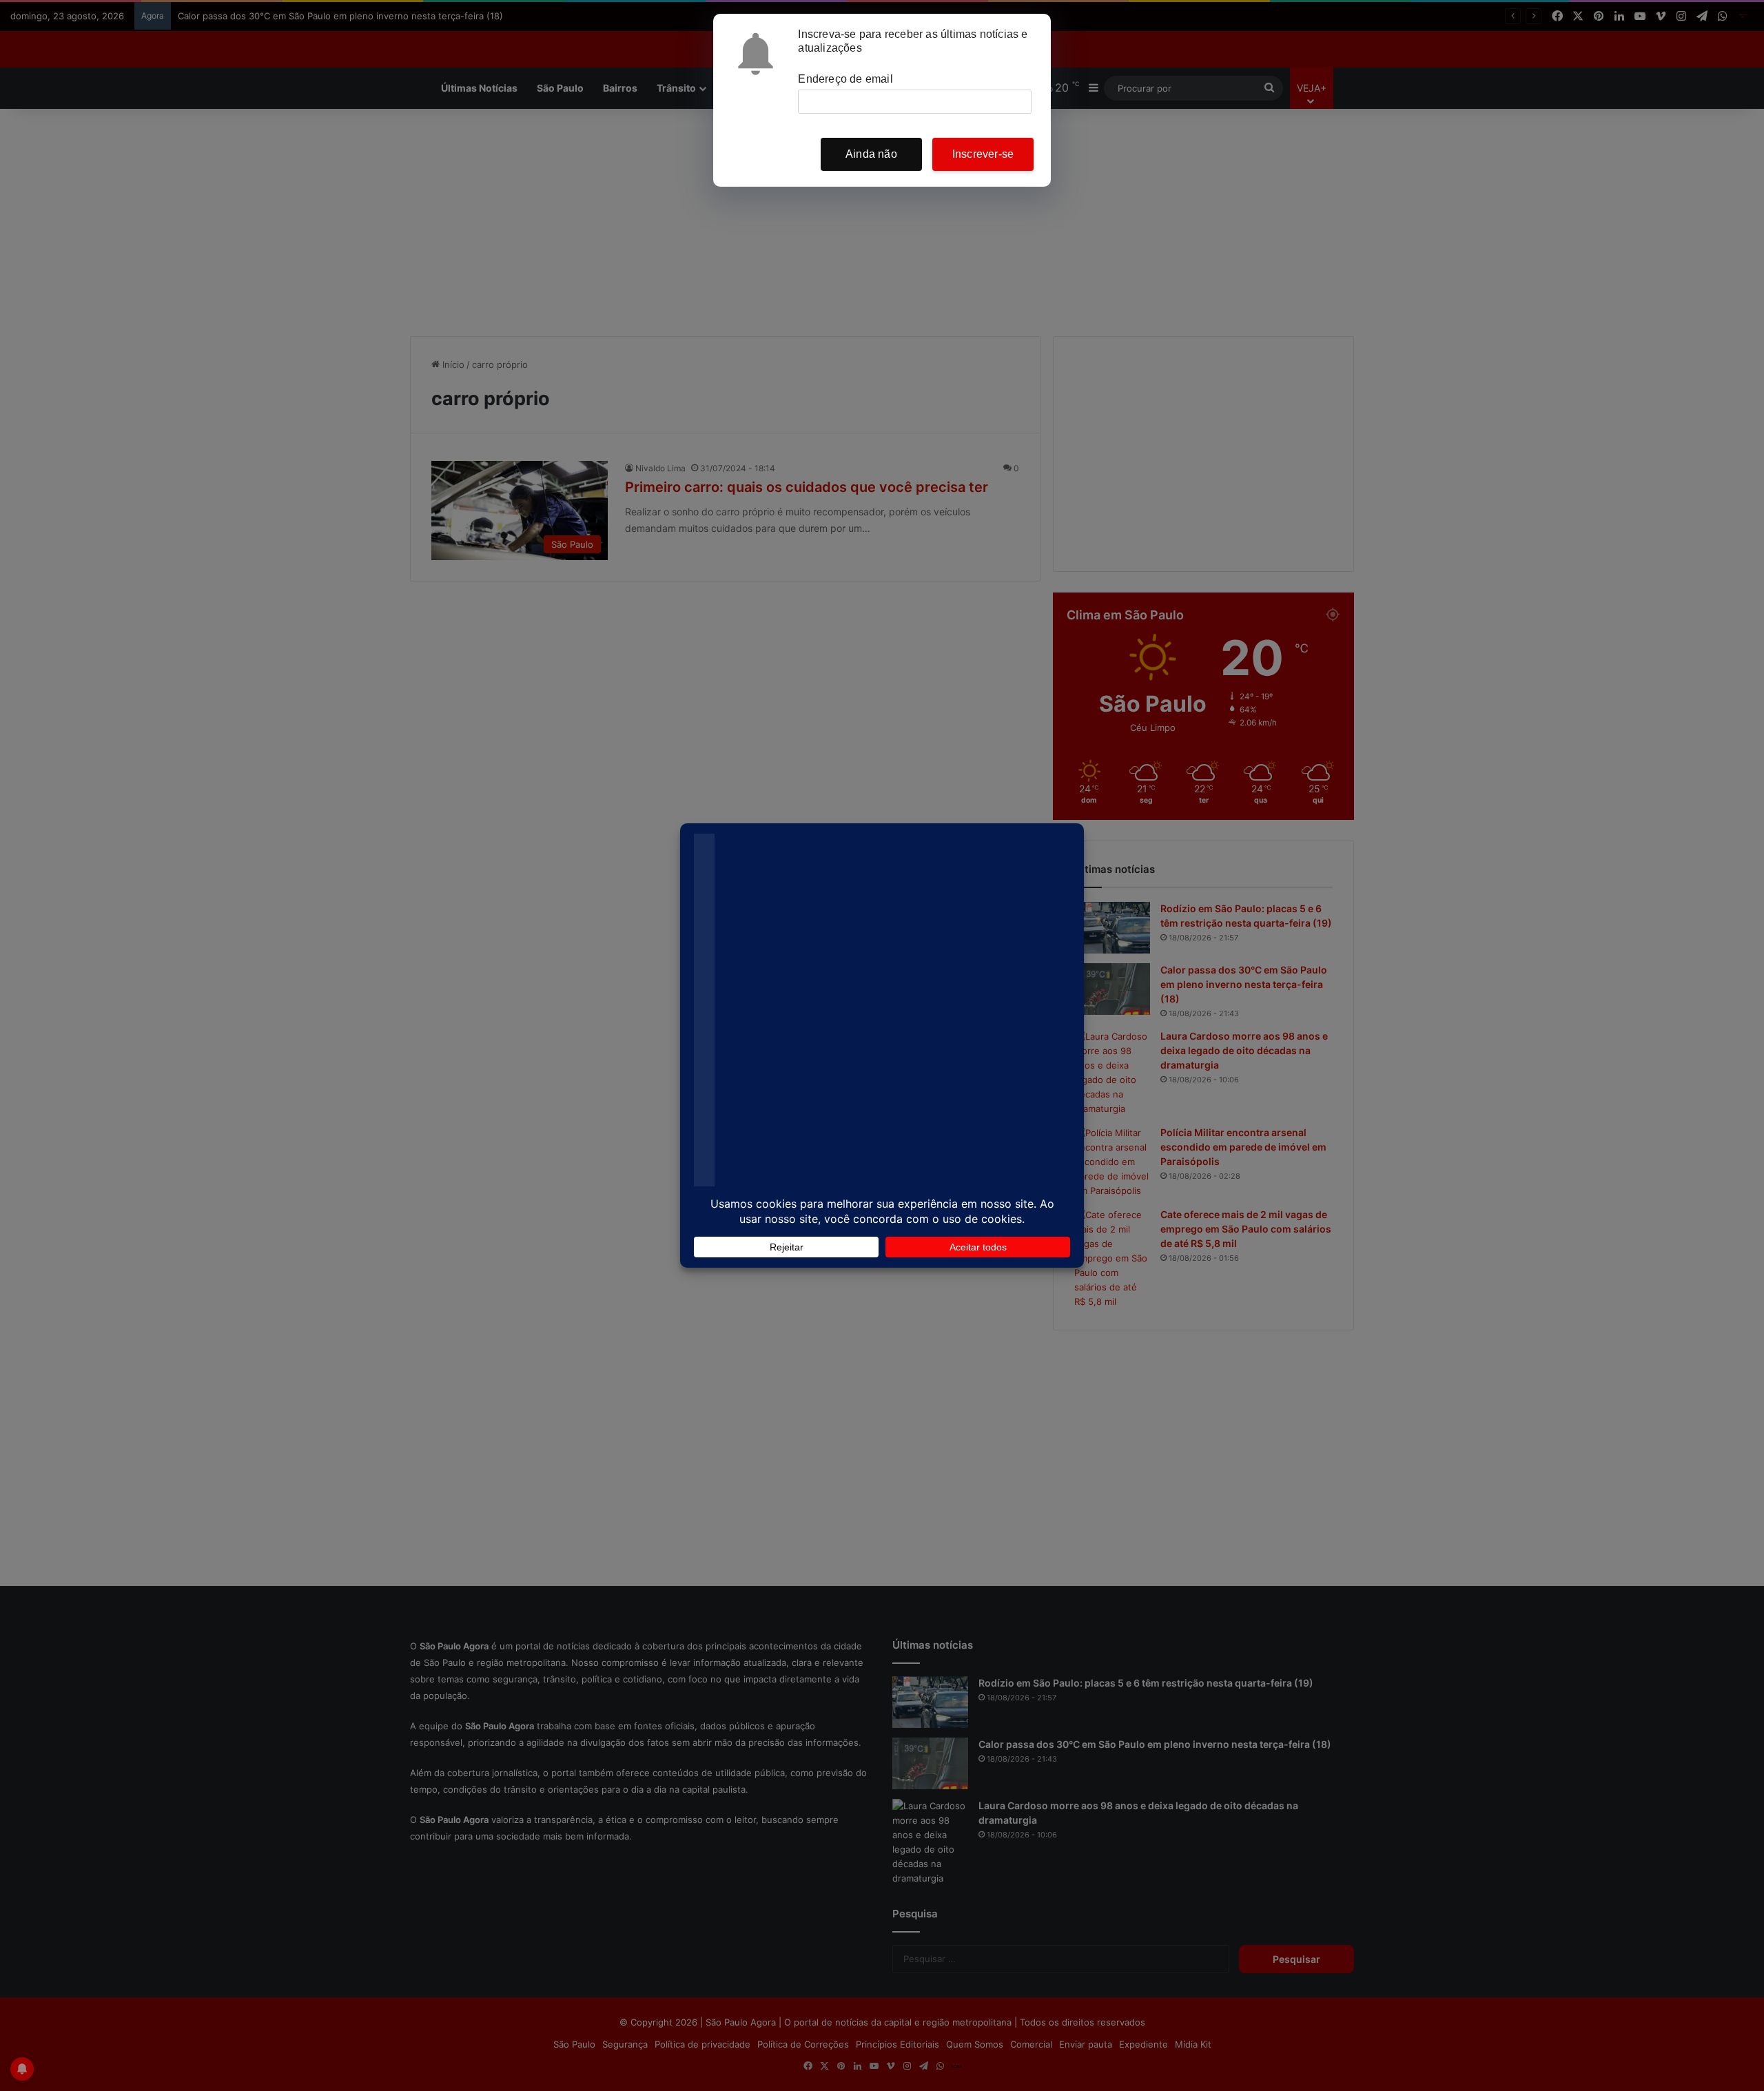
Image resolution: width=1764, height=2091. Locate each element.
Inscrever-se (983, 154)
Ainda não (871, 154)
